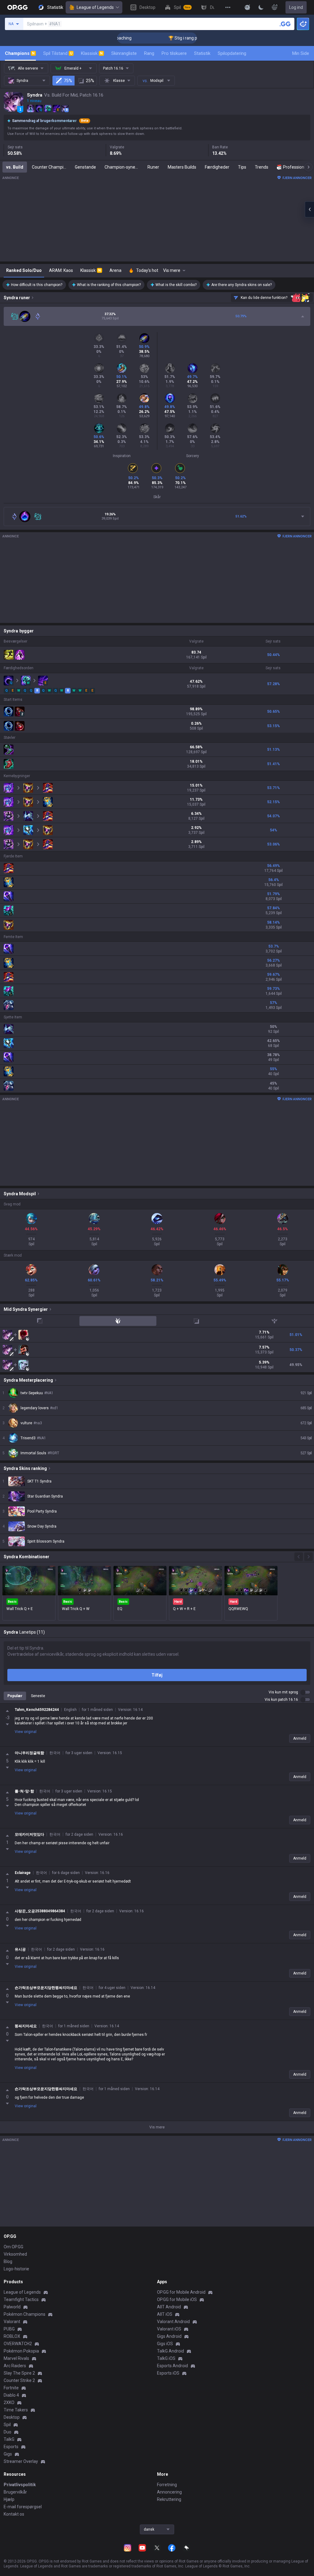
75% (68, 81)
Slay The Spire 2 (19, 2373)
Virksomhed (15, 2254)
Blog (8, 2261)
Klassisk (92, 53)
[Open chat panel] (309, 209)
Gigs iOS (165, 2344)
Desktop (12, 2417)
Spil (7, 2425)
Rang (149, 53)
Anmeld (300, 1738)
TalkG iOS (166, 2358)
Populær (15, 1696)
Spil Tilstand (58, 53)
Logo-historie (16, 2269)
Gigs (8, 2454)
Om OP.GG (13, 2247)
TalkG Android (170, 2351)
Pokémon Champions (25, 2314)
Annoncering (169, 2492)
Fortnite (11, 2388)
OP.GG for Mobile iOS (177, 2299)
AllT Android (169, 2307)
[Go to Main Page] (17, 7)
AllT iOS (165, 2314)
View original (26, 1732)
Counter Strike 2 (19, 2380)
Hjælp (9, 2499)
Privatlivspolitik (20, 2485)
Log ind (296, 7)
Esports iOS (168, 2373)
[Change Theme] (261, 7)
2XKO (9, 2402)
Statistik (202, 53)
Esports (11, 2447)
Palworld (12, 2307)
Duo (8, 2432)
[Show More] (247, 7)
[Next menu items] (308, 167)
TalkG (9, 2439)
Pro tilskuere (174, 53)
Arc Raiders (15, 2366)
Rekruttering (169, 2499)
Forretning (167, 2485)
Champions (20, 53)
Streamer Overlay (21, 2461)
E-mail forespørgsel (23, 2507)
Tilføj (157, 1675)
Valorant (12, 2322)
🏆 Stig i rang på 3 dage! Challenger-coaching (181, 38)
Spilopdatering (232, 53)
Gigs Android (169, 2336)
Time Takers (16, 2410)
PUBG (9, 2329)
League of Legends (95, 7)
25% (90, 81)
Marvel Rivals (16, 2358)
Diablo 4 (11, 2395)
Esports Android (172, 2366)
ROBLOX (12, 2336)
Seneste (38, 1696)
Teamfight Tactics (21, 2299)
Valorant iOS (169, 2329)
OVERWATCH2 (18, 2344)
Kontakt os (14, 2514)
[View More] (228, 7)
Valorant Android (173, 2322)
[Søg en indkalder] (285, 24)
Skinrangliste (124, 53)
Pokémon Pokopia (21, 2351)
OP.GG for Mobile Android (181, 2292)
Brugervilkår (15, 2492)
